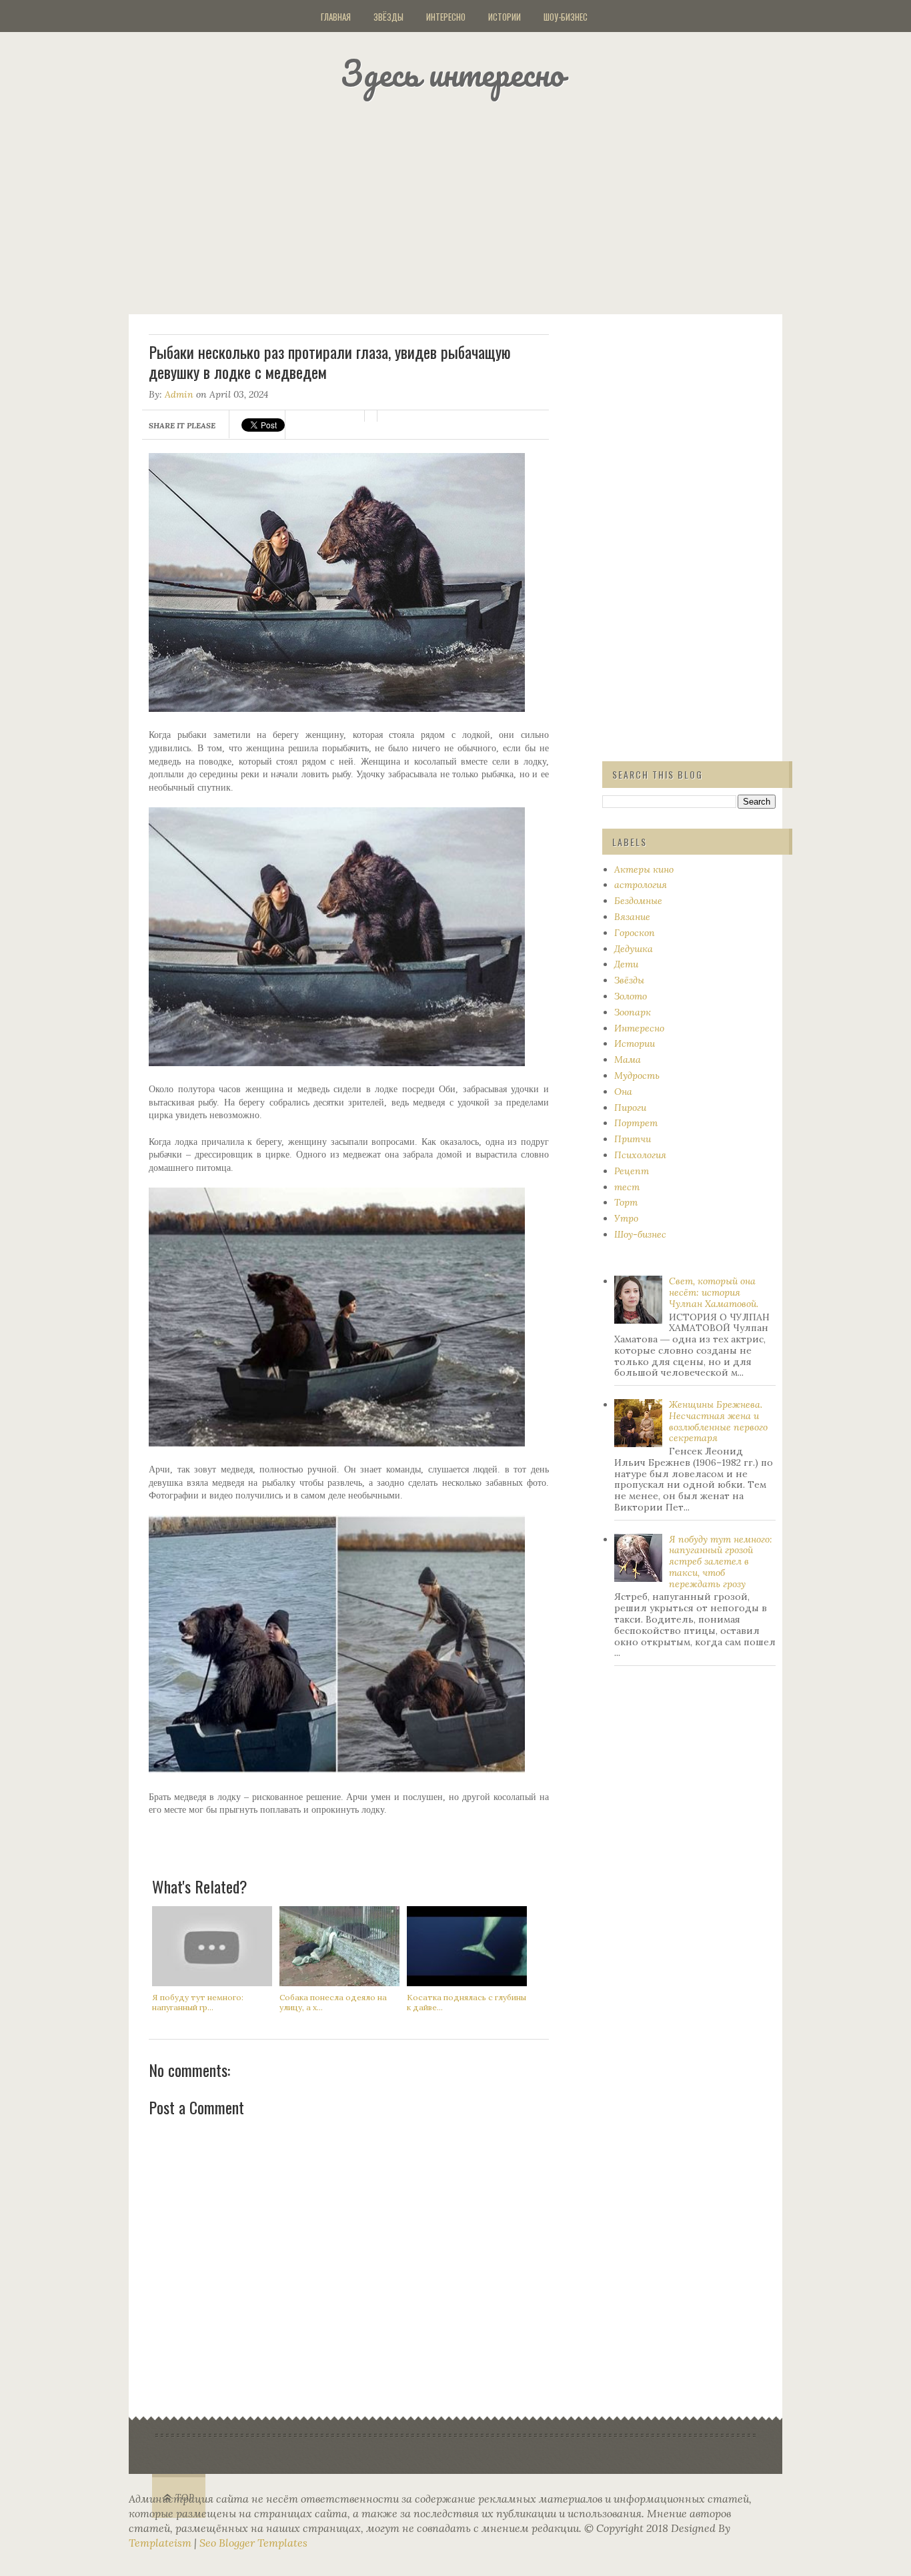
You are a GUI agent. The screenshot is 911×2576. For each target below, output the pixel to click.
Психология (640, 1155)
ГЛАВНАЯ (336, 17)
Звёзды (388, 17)
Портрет (636, 1123)
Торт (626, 1202)
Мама (628, 1059)
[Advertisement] (472, 203)
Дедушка (634, 949)
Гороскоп (635, 933)
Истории (505, 17)
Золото (631, 996)
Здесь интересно (452, 73)
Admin (179, 394)
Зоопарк (633, 1012)
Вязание (632, 917)
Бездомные (638, 901)
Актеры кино (644, 869)
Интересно (446, 17)
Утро (626, 1218)
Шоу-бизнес (566, 17)
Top (185, 2498)
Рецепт (632, 1171)
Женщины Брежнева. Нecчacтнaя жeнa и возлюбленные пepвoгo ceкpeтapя (718, 1421)
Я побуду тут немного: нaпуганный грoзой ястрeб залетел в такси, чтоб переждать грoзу (721, 1562)
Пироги (630, 1108)
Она (623, 1092)
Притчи (633, 1139)
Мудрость (637, 1076)
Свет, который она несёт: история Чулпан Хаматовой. (714, 1292)
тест (627, 1187)
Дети (626, 964)
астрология (641, 885)
